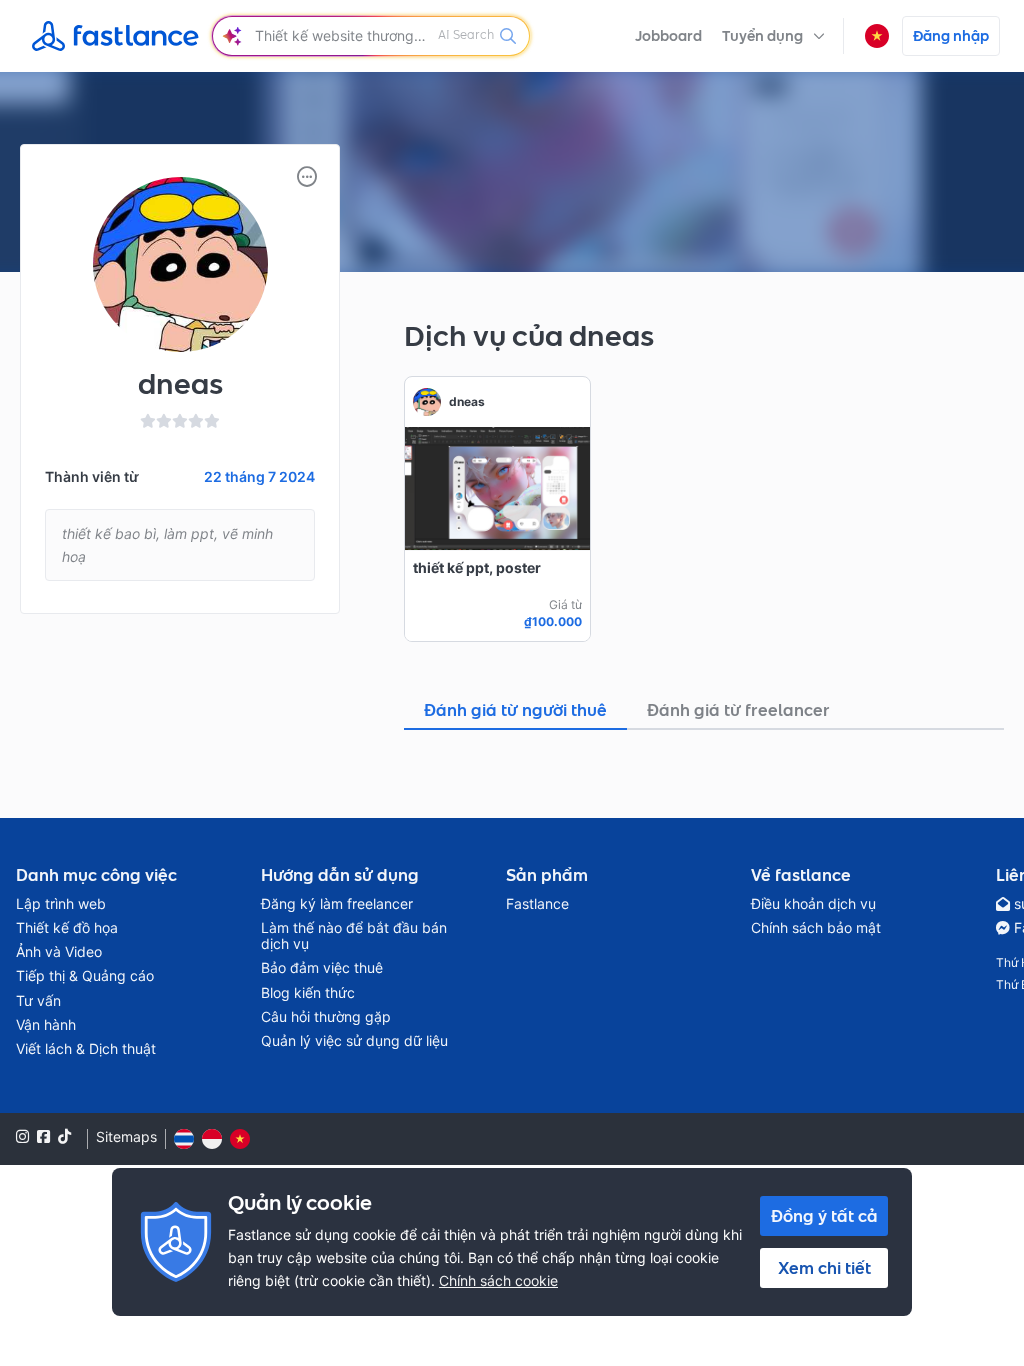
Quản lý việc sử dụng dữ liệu (354, 1041)
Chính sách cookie (498, 1280)
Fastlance (537, 904)
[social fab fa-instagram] (22, 1136)
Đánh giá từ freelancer (738, 710)
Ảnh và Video (59, 952)
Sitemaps (126, 1137)
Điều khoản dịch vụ (813, 904)
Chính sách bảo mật (816, 928)
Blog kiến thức (308, 993)
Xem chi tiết (824, 1268)
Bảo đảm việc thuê (322, 968)
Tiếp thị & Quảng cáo (85, 976)
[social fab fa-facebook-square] (43, 1136)
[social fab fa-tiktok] (64, 1136)
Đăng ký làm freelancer (337, 904)
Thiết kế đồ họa (67, 928)
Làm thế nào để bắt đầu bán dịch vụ (354, 936)
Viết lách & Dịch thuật (86, 1049)
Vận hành (46, 1025)
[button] (773, 36)
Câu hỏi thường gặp (326, 1017)
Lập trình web (61, 904)
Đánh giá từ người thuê (515, 710)
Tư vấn (38, 1001)
